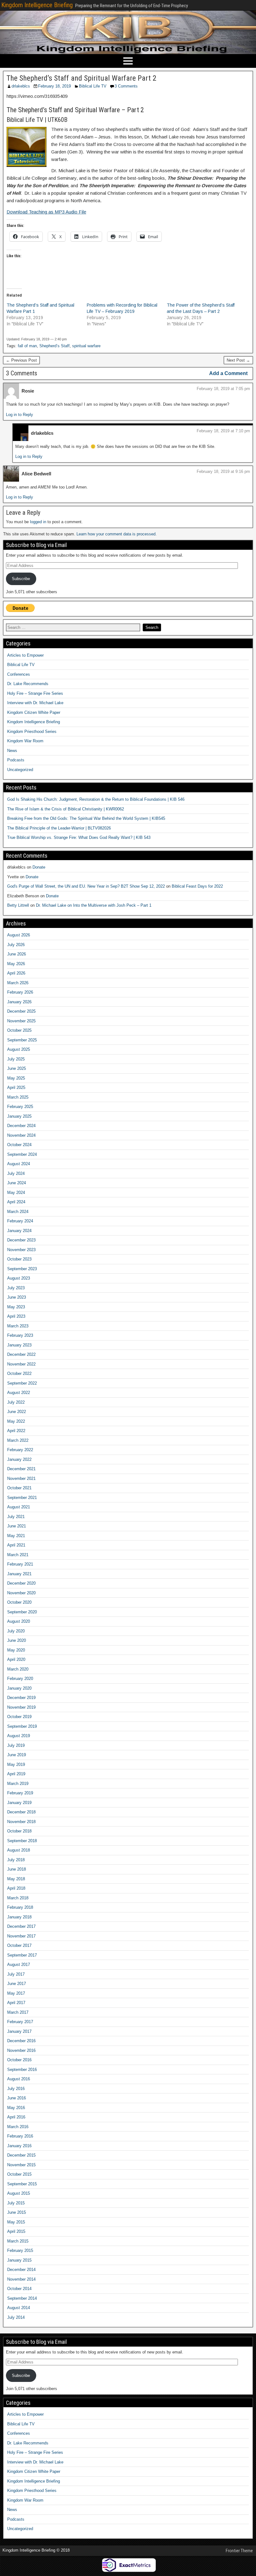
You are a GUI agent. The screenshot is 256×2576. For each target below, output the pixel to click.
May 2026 (16, 964)
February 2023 (20, 1335)
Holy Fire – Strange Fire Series (35, 693)
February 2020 (20, 1679)
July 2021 (16, 1517)
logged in (38, 522)
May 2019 (16, 1764)
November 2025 (21, 1021)
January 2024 (19, 1231)
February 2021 (20, 1564)
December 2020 (21, 1583)
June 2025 (17, 1068)
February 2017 (20, 2022)
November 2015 (21, 2165)
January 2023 (19, 1345)
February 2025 (20, 1107)
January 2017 (19, 2031)
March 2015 (18, 2241)
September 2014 (22, 2298)
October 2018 (19, 1831)
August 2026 (19, 935)
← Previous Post (21, 360)
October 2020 (19, 1602)
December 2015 (21, 2155)
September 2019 (22, 1726)
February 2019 (20, 1793)
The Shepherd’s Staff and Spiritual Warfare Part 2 (81, 78)
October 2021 (19, 1488)
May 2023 (16, 1307)
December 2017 (21, 1926)
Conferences (19, 674)
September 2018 (22, 1841)
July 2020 (16, 1631)
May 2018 (16, 1879)
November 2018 (21, 1822)
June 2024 (17, 1183)
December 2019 (21, 1698)
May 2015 (16, 2222)
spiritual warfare (86, 346)
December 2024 (21, 1126)
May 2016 (16, 2108)
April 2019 (16, 1774)
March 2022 (18, 1440)
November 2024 (21, 1135)
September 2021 (22, 1498)
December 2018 (21, 1812)
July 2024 (16, 1173)
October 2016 (19, 2060)
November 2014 (21, 2279)
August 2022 (19, 1393)
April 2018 (16, 1888)
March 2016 (18, 2127)
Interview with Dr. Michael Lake (35, 703)
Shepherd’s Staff (54, 346)
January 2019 (19, 1803)
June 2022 (17, 1412)
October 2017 (19, 1945)
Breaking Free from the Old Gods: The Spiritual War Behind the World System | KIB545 (86, 818)
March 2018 (18, 1898)
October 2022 (19, 1373)
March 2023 (18, 1326)
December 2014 (21, 2270)
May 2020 (16, 1650)
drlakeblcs (21, 86)
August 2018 (19, 1850)
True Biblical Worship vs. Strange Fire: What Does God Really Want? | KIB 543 (79, 837)
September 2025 (22, 1040)
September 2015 (22, 2184)
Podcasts (16, 760)
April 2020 (16, 1659)
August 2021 (19, 1507)
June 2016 (17, 2098)
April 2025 (16, 1088)
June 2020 (17, 1640)
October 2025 (19, 1030)
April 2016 (16, 2117)
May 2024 (16, 1193)
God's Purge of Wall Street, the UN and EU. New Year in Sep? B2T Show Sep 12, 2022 (86, 886)
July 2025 (16, 1059)
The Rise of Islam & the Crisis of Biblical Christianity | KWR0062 (66, 809)
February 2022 (20, 1450)
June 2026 (17, 954)
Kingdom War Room (25, 741)
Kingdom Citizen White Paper (34, 712)
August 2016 (19, 2079)
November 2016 (21, 2050)
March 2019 (18, 1784)
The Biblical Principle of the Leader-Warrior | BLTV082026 (59, 828)
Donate (39, 867)
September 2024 (22, 1154)
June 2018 (17, 1869)
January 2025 (19, 1116)
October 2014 (19, 2289)
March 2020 (18, 1669)
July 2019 (16, 1745)
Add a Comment (228, 373)
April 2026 (16, 973)
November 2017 (21, 1936)
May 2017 (16, 1993)
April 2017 (16, 2003)
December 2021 (21, 1469)
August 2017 (19, 1965)
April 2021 (16, 1545)
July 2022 (16, 1402)
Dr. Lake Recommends (28, 684)
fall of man (27, 346)
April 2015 (16, 2231)
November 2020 (21, 1593)
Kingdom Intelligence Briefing (37, 5)
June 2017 (17, 1984)
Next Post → (238, 360)
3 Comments (126, 86)
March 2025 (18, 1097)
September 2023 (22, 1269)
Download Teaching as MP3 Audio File (46, 212)
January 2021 (19, 1574)
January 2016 (19, 2146)
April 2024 (16, 1202)
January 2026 (19, 1002)
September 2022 (22, 1383)
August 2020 (19, 1621)
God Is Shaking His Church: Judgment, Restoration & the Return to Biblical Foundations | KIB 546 (96, 799)
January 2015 (19, 2260)
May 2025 (16, 1078)
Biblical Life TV (93, 86)
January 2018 (19, 1917)
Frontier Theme (239, 2551)
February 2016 (20, 2136)
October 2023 (19, 1259)
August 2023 (19, 1278)
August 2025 (19, 1049)
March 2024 (18, 1212)
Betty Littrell (18, 905)
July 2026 (16, 945)
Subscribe (21, 579)
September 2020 (22, 1612)
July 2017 (16, 1974)
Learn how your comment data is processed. (117, 534)
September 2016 (22, 2070)
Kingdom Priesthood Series (32, 732)
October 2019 (19, 1717)
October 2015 (19, 2174)
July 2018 (16, 1860)
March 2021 (18, 1555)
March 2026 (18, 983)
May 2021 (16, 1536)
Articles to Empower (25, 655)
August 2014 (19, 2308)
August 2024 (19, 1164)
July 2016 (16, 2089)
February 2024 (20, 1221)
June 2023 (17, 1297)
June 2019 (17, 1755)
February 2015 (20, 2250)
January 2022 (19, 1459)
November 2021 (21, 1478)
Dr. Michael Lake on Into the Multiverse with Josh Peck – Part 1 (94, 905)
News (12, 751)
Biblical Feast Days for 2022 (197, 886)
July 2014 (16, 2317)
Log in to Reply (20, 415)
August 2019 (19, 1736)
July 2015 (16, 2203)
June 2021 (17, 1526)
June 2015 (17, 2212)
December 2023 (21, 1240)
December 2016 (21, 2041)
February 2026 (20, 992)
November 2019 (21, 1707)
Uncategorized (20, 770)
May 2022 (16, 1421)
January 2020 (19, 1688)
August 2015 (19, 2193)
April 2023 (16, 1316)
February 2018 (20, 1907)
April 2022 (16, 1431)
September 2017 (22, 1955)
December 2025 (21, 1011)
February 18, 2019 (54, 86)
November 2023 (21, 1250)
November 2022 (21, 1364)
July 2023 (16, 1288)
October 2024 (19, 1145)
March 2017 (18, 2012)
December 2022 (21, 1354)
